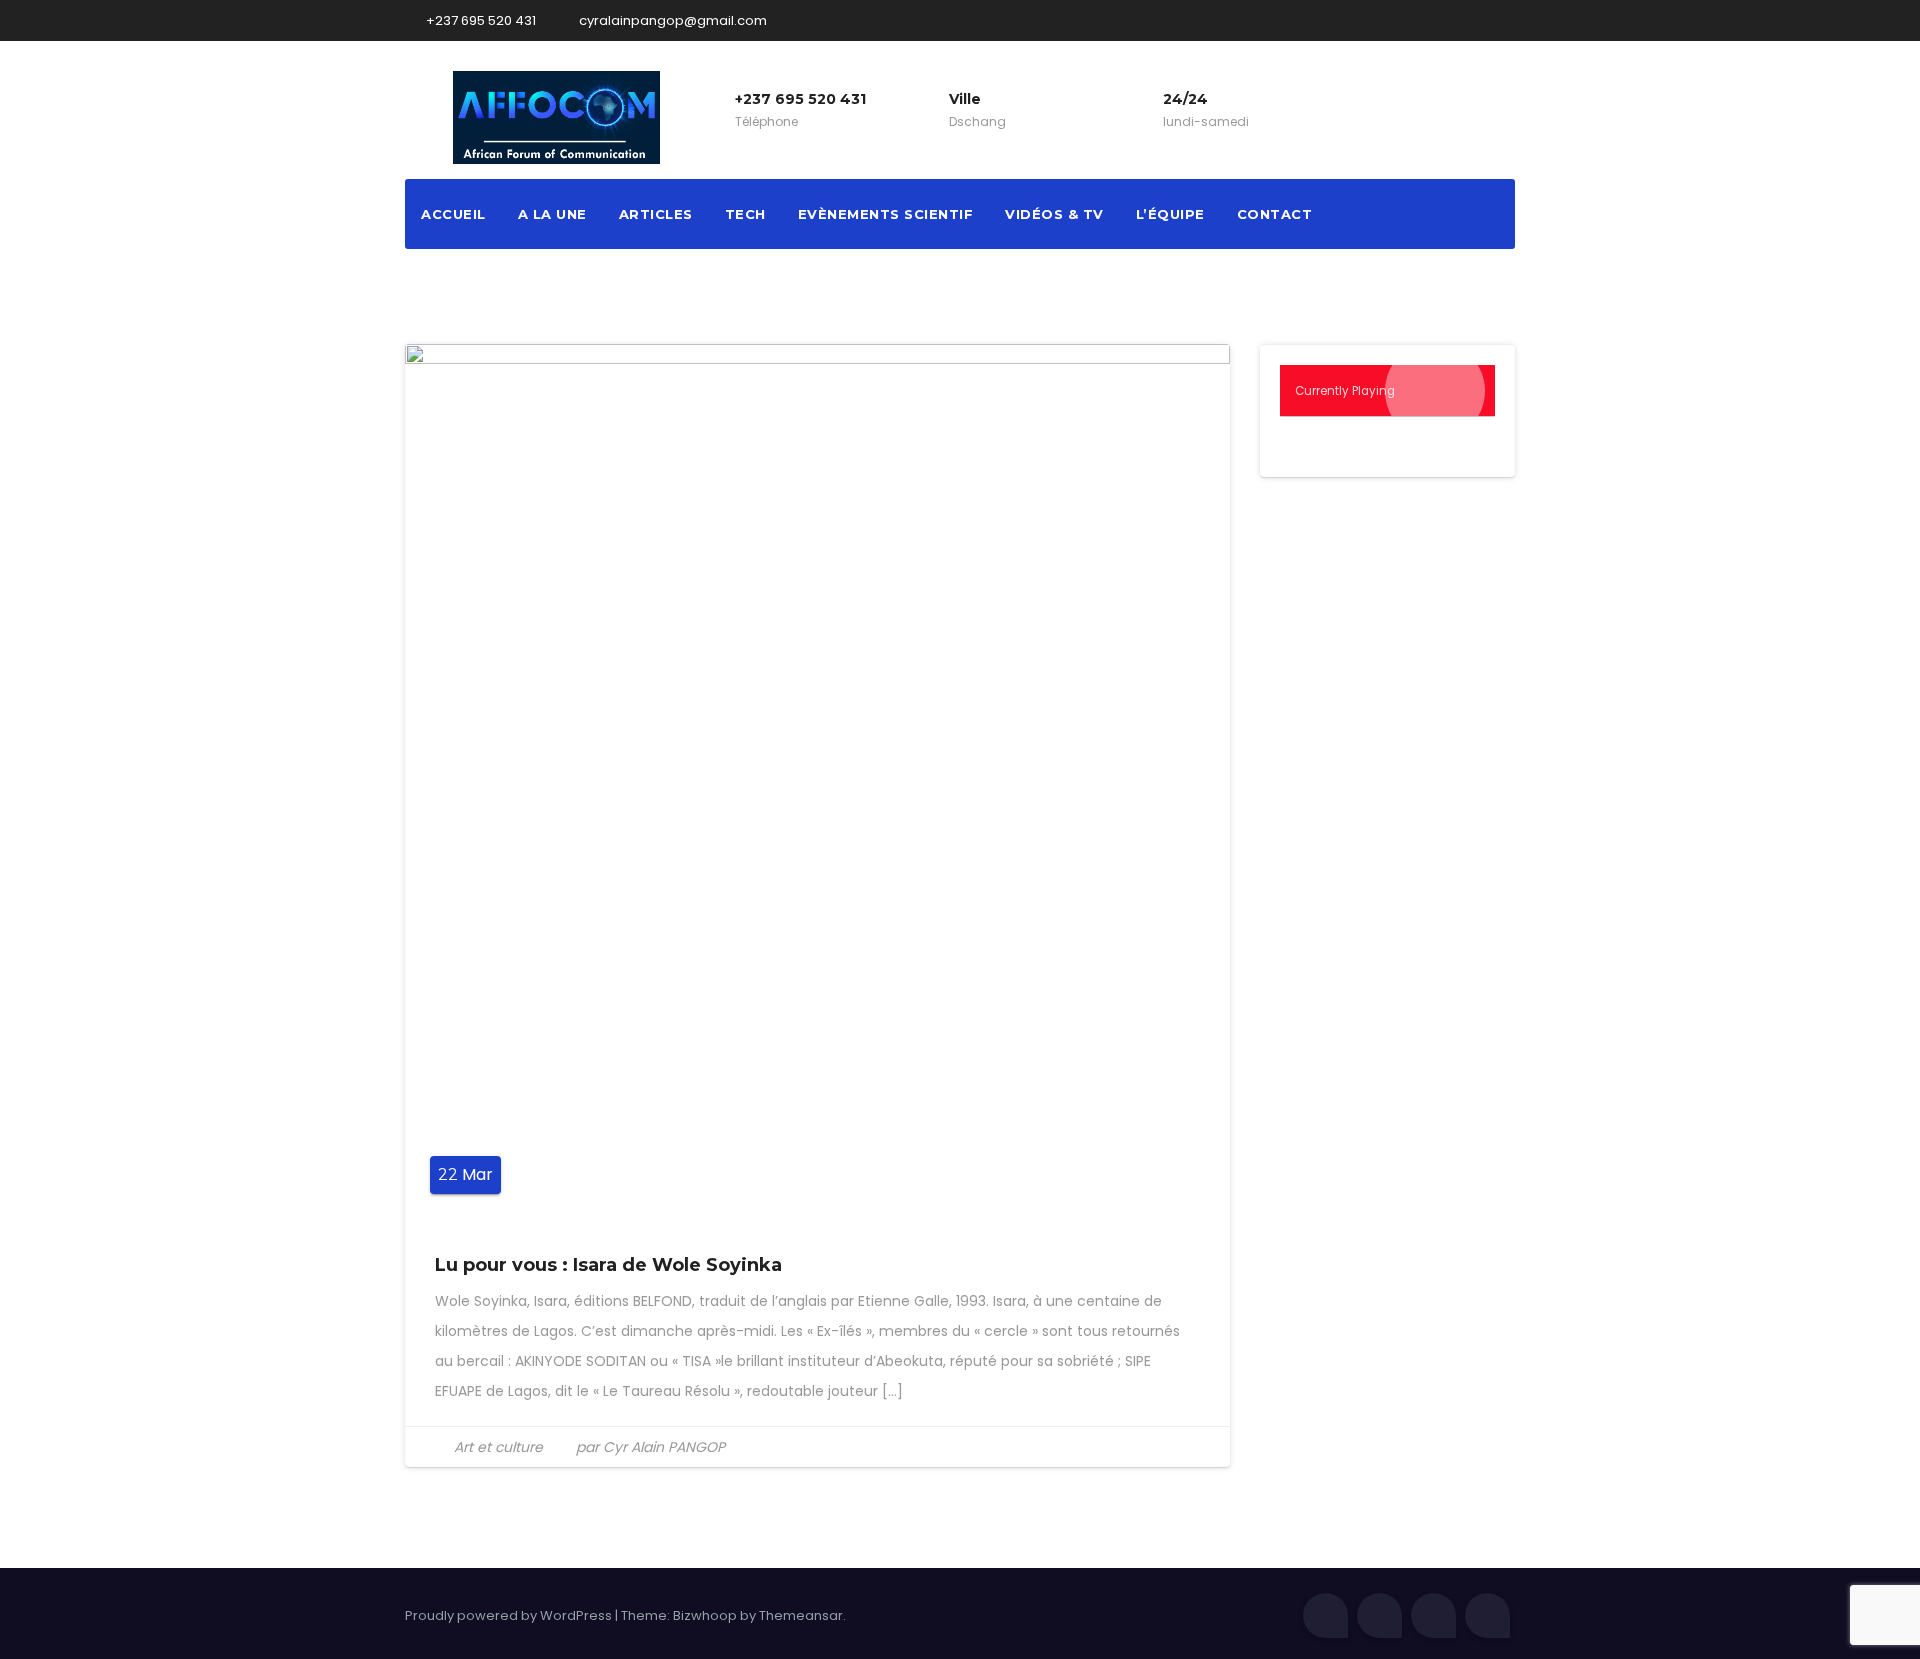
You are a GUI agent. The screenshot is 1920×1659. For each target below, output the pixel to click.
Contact (1275, 214)
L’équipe (1170, 214)
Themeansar (801, 1615)
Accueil (453, 214)
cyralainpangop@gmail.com (671, 20)
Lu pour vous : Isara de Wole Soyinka (608, 1265)
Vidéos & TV (1054, 214)
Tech (745, 214)
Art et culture (498, 1447)
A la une (552, 214)
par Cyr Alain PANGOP (648, 1447)
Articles (656, 214)
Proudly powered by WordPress (510, 1615)
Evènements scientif (886, 214)
